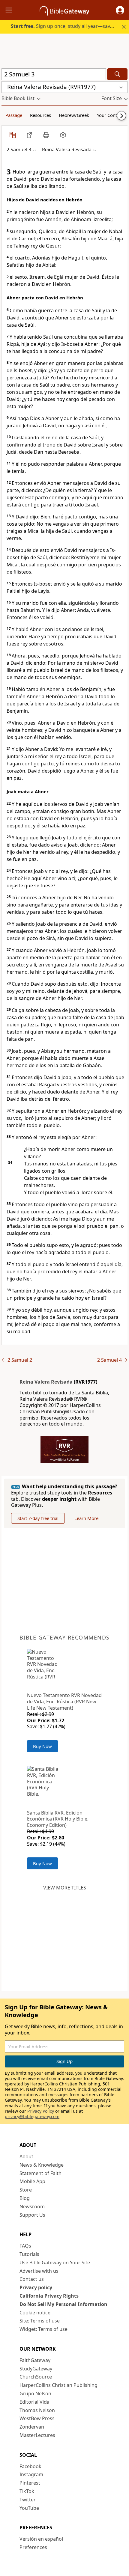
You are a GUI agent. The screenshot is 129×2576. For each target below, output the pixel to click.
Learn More (86, 1518)
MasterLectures (37, 2435)
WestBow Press (37, 2418)
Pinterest (30, 2483)
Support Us (32, 2215)
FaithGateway (35, 2360)
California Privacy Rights (49, 2296)
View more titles (65, 1888)
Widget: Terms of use (43, 2329)
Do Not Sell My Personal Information (63, 2304)
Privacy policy (36, 2287)
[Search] (117, 74)
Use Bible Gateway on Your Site (55, 2263)
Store (26, 2190)
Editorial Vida (34, 2402)
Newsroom (32, 2207)
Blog (25, 2198)
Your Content (110, 115)
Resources (40, 115)
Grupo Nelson (35, 2393)
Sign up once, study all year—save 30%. (68, 26)
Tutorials (29, 2254)
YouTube (29, 2508)
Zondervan (32, 2427)
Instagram (31, 2474)
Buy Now (42, 1746)
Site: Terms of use (40, 2321)
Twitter (28, 2500)
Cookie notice (35, 2313)
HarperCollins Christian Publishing (58, 2385)
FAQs (25, 2246)
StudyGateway (36, 2369)
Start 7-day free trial (38, 1518)
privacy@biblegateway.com (32, 2116)
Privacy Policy (41, 2111)
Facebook (30, 2466)
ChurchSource (36, 2377)
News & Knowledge (42, 2165)
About (26, 2156)
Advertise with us (39, 2271)
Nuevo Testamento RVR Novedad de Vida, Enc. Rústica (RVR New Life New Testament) (64, 1702)
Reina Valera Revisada (46, 1382)
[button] (120, 10)
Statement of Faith (40, 2173)
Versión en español (41, 2539)
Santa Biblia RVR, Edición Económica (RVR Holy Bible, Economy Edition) (58, 1819)
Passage (14, 115)
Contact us (32, 2279)
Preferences (33, 2547)
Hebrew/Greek (74, 115)
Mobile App (32, 2181)
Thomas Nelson (37, 2410)
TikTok (27, 2491)
